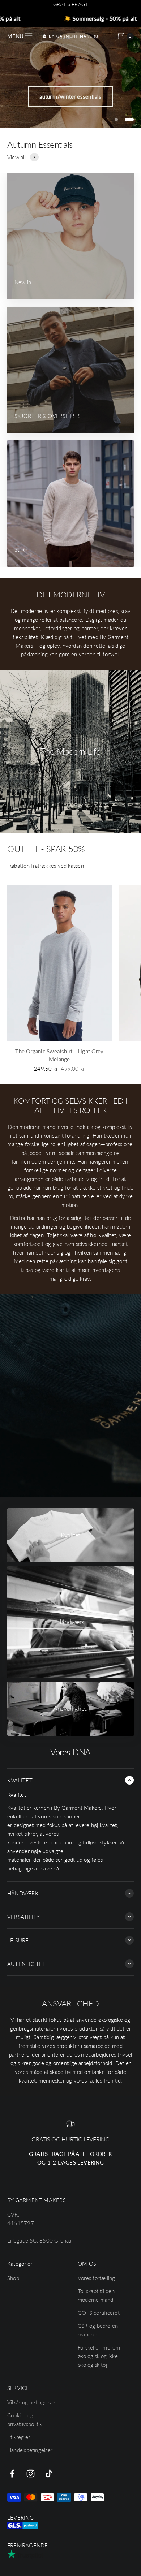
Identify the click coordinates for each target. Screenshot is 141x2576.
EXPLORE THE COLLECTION (70, 86)
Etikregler (19, 2437)
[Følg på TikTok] (49, 2474)
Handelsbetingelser (30, 2450)
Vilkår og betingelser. (32, 2402)
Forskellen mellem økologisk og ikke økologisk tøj (99, 2356)
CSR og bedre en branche (98, 2330)
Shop (13, 2278)
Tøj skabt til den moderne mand (96, 2295)
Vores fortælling (97, 2278)
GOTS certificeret (99, 2313)
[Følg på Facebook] (12, 2474)
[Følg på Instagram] (31, 2474)
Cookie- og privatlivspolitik (25, 2420)
